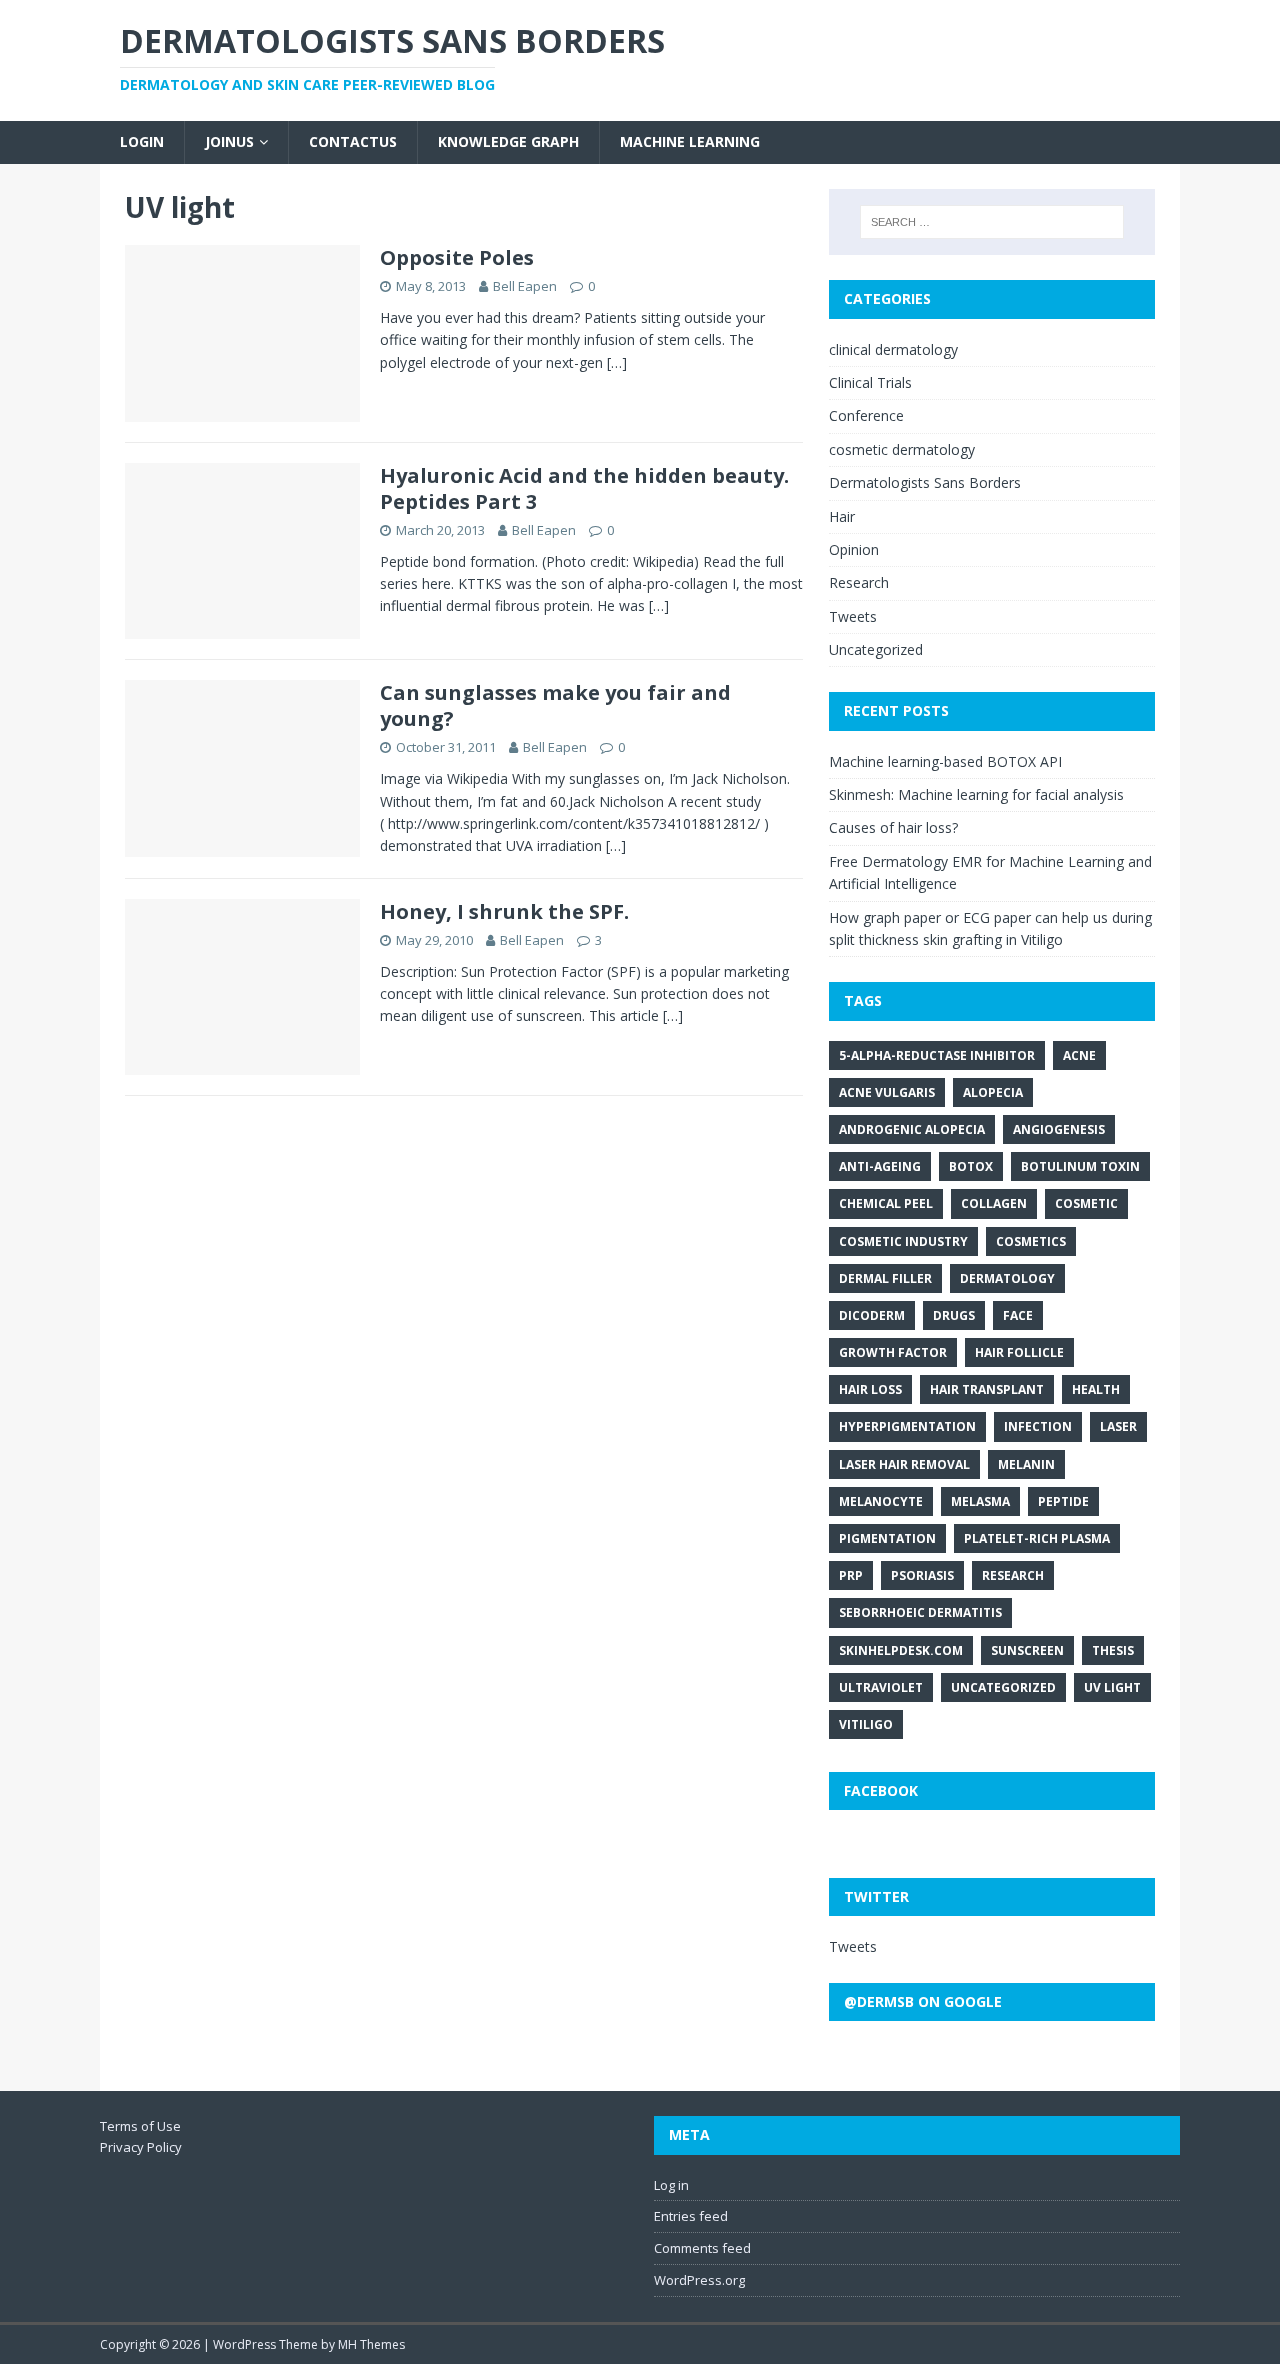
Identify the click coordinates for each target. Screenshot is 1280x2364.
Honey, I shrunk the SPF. (504, 911)
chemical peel (886, 1203)
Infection (1038, 1426)
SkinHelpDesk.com (901, 1650)
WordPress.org (699, 2280)
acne (1079, 1055)
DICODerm (872, 1315)
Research (859, 582)
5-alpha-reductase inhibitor (937, 1055)
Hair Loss (870, 1389)
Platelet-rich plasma (1037, 1538)
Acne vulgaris (887, 1092)
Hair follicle (1019, 1352)
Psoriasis (922, 1575)
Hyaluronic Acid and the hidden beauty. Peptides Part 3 (584, 488)
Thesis (1113, 1650)
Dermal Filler (885, 1278)
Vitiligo (866, 1724)
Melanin (1026, 1464)
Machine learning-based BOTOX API (945, 761)
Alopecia (993, 1092)
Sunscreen (1027, 1650)
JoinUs (229, 141)
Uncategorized (876, 649)
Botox (971, 1166)
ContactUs (353, 141)
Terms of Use (140, 2126)
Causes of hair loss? (893, 827)
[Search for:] (992, 222)
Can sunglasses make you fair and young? (555, 705)
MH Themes (371, 2344)
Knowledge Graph (508, 141)
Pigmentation (887, 1538)
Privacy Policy (141, 2147)
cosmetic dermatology (902, 449)
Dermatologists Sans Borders (925, 482)
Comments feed (702, 2248)
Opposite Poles (457, 257)
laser (1118, 1426)
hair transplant (987, 1389)
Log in (671, 2185)
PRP (851, 1575)
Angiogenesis (1059, 1129)
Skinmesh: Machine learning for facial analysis (976, 794)
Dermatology (1007, 1278)
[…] (617, 362)
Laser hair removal (904, 1464)
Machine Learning (690, 141)
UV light (1112, 1687)
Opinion (854, 549)
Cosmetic (1086, 1203)
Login (142, 141)
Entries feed (691, 2216)
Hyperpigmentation (907, 1426)
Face (1018, 1315)
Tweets (853, 616)
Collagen (994, 1203)
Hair (842, 516)
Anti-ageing (880, 1166)
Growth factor (893, 1352)
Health (1096, 1389)
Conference (866, 415)
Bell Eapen (525, 286)
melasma (980, 1501)
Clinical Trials (870, 382)
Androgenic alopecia (912, 1129)
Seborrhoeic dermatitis (920, 1612)
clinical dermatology (893, 349)
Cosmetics (1031, 1241)
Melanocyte (881, 1501)
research (1013, 1575)
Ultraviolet (881, 1687)
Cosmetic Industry (903, 1241)
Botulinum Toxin (1080, 1166)
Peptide (1063, 1501)
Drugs (954, 1315)
